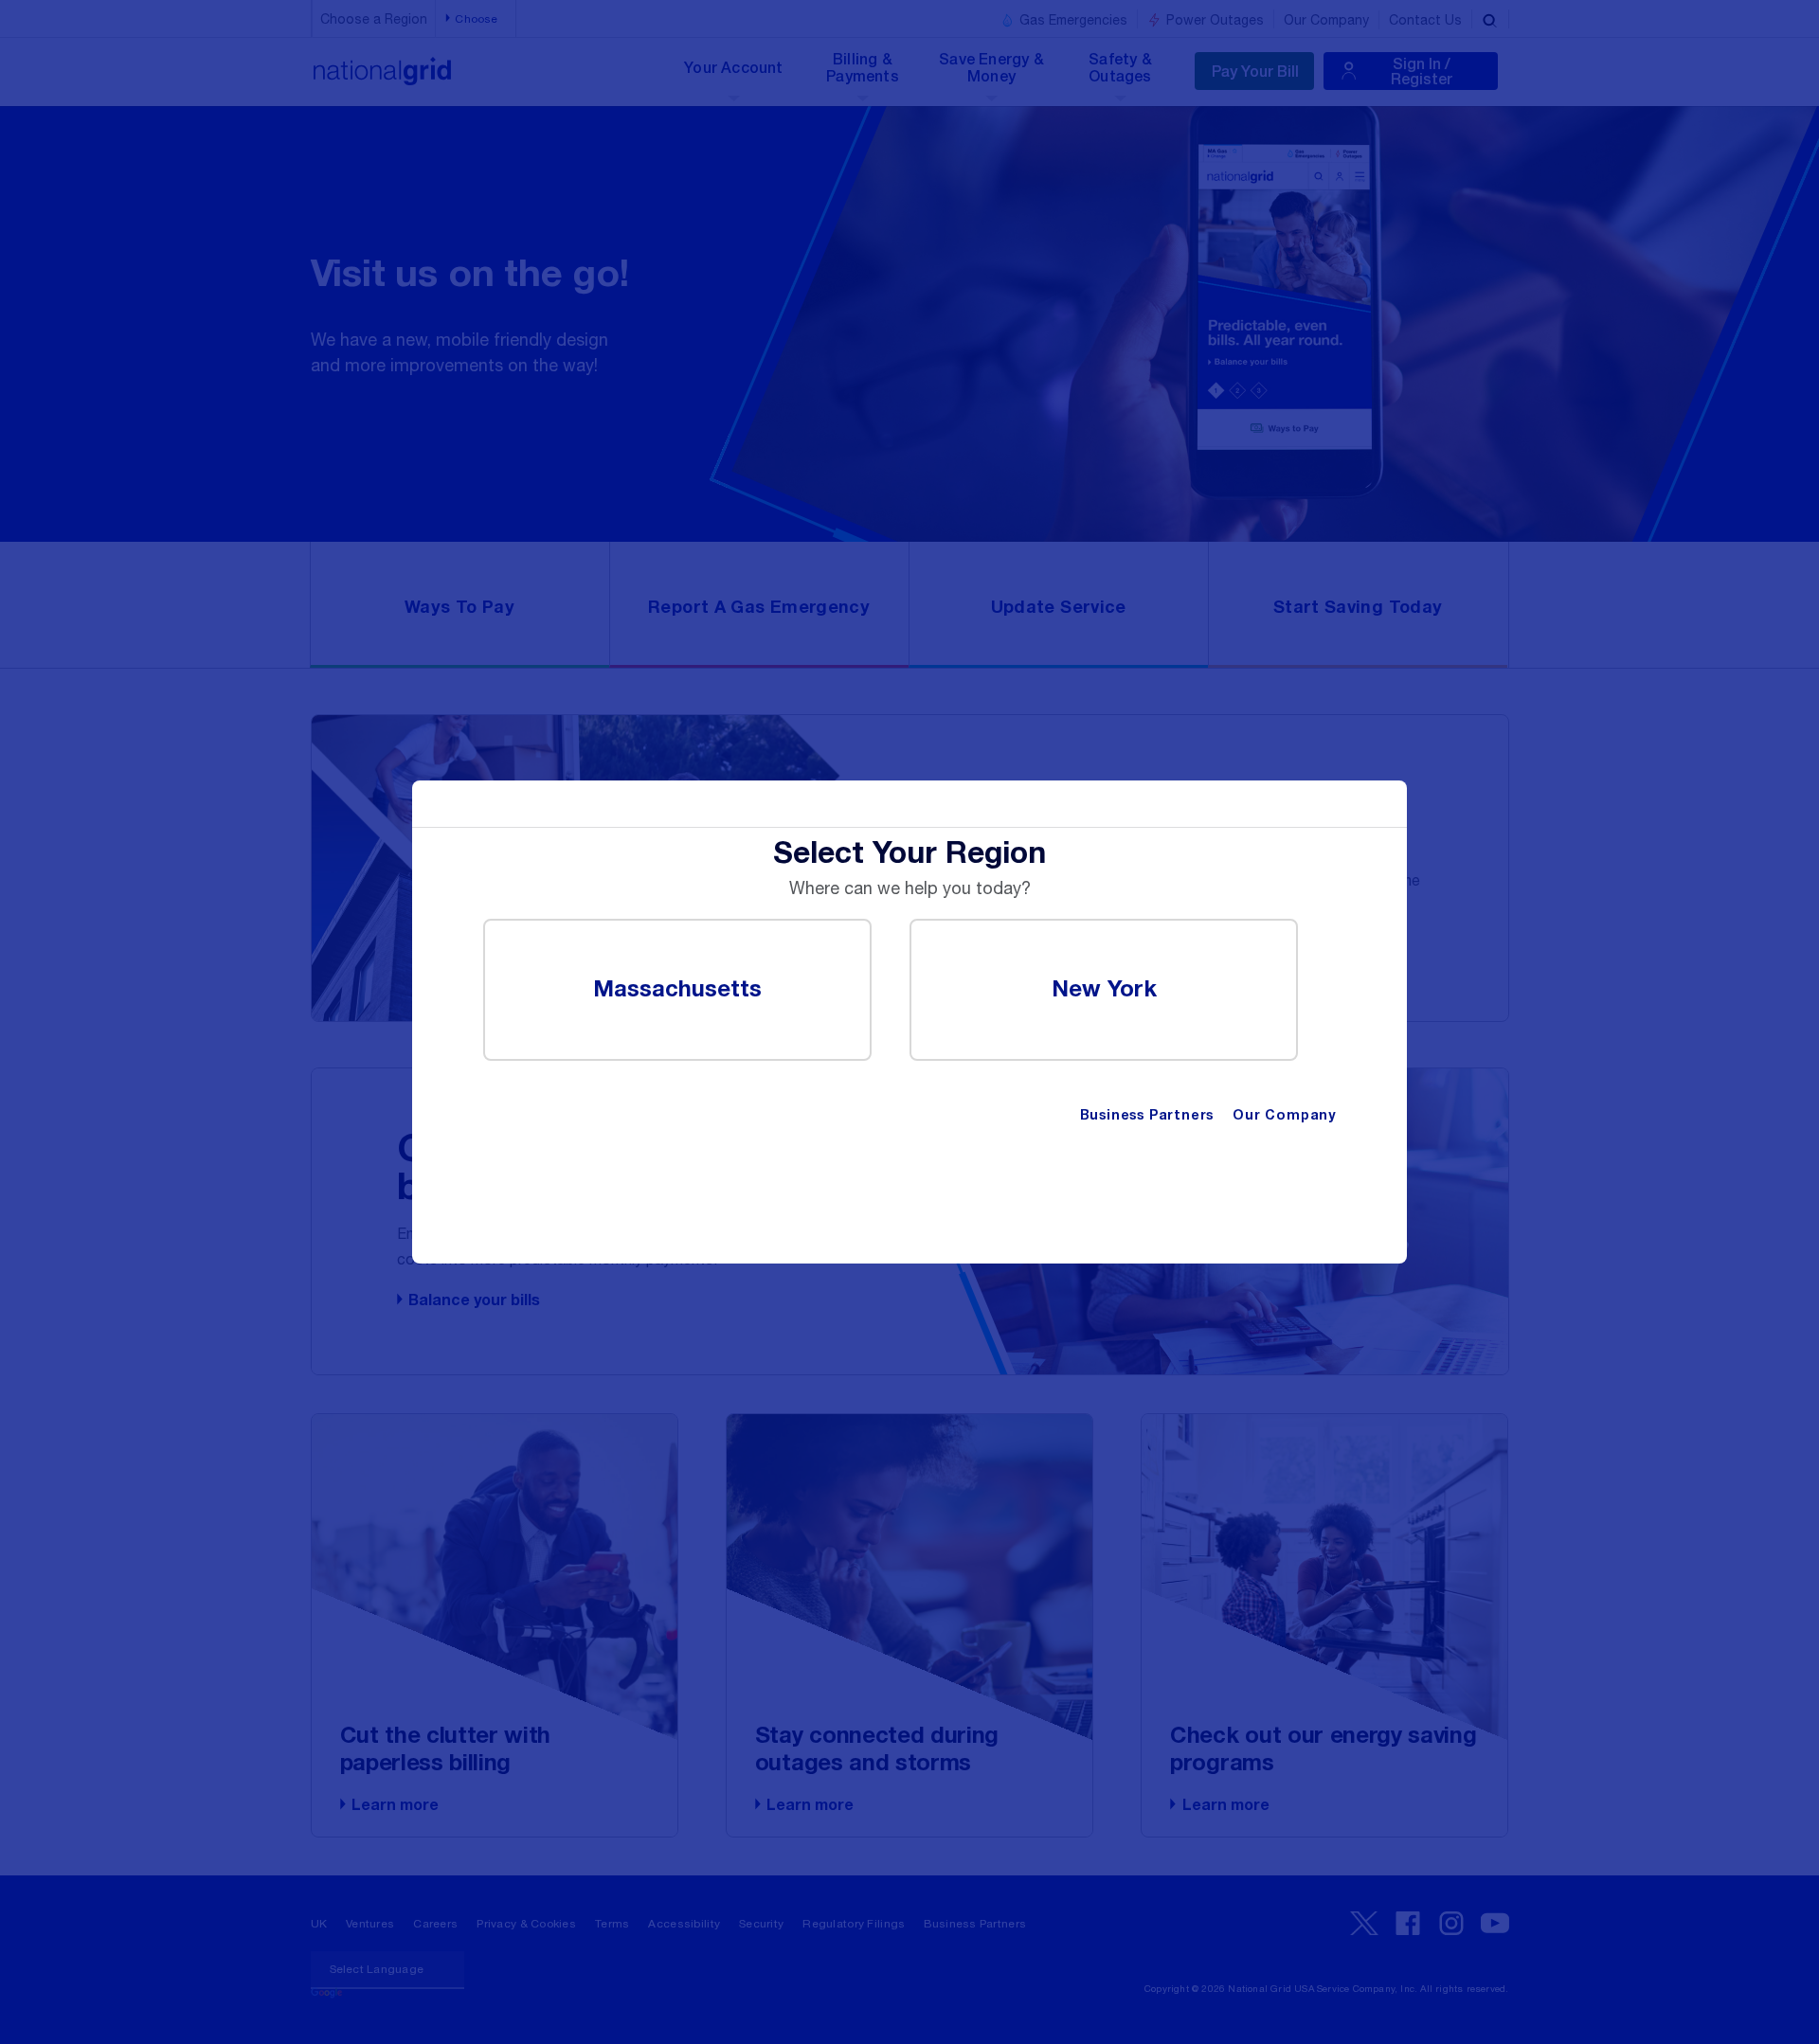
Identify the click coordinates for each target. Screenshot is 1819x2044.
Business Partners (1147, 1116)
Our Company (1284, 1116)
